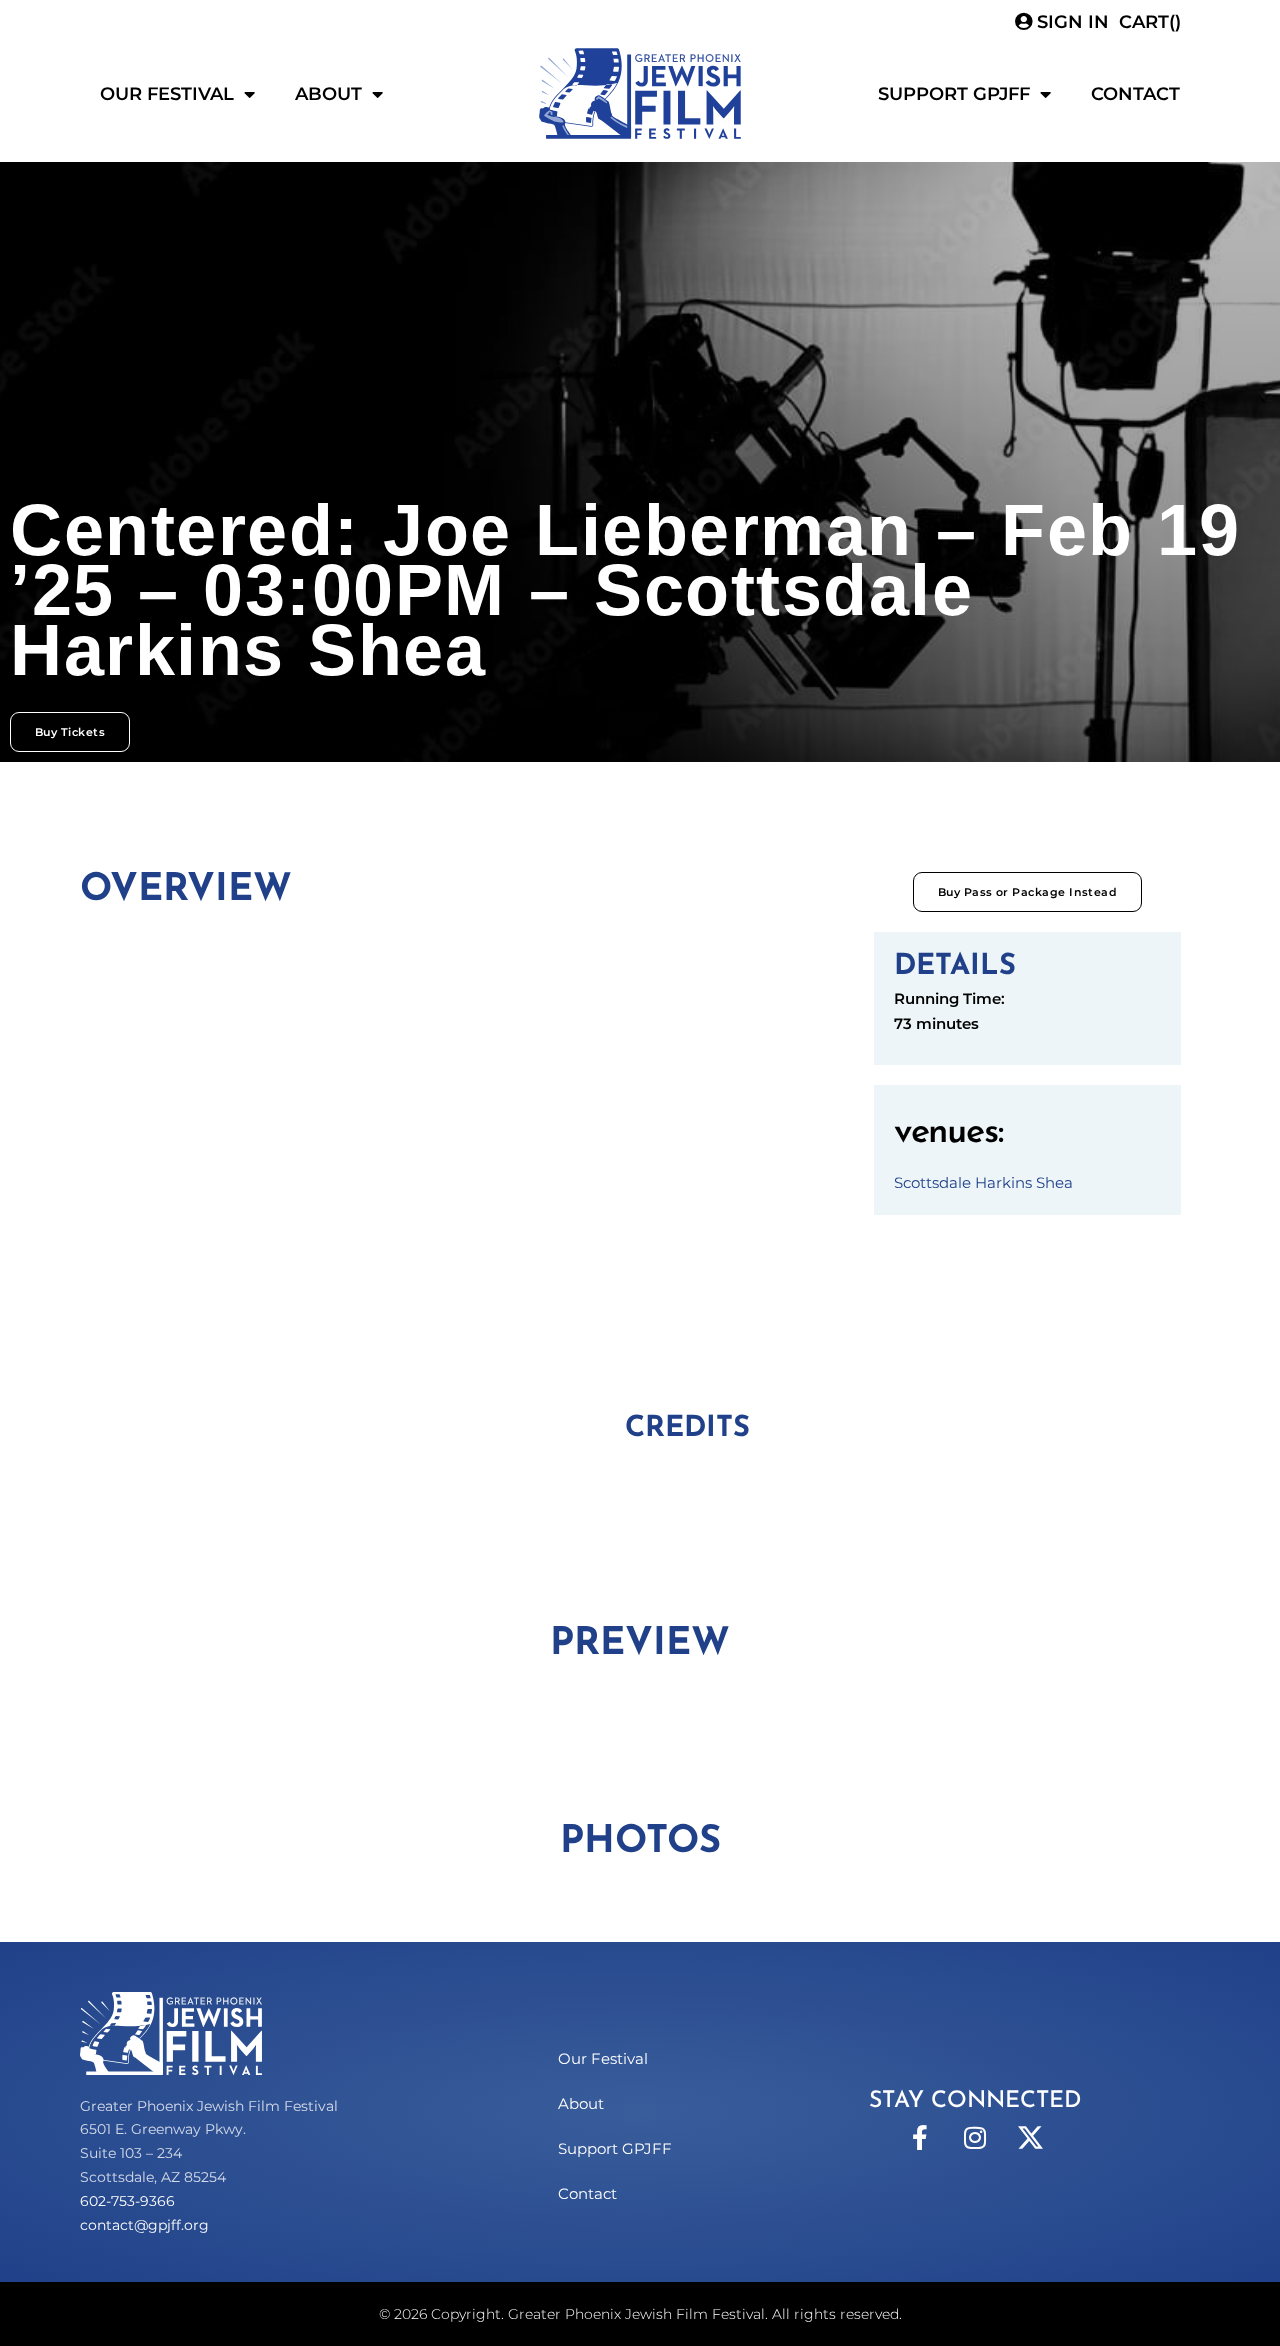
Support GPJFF (954, 94)
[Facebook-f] (920, 2138)
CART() (1150, 22)
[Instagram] (975, 2138)
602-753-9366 (127, 2201)
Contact (1135, 94)
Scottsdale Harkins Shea (983, 1182)
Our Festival (167, 94)
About (328, 94)
